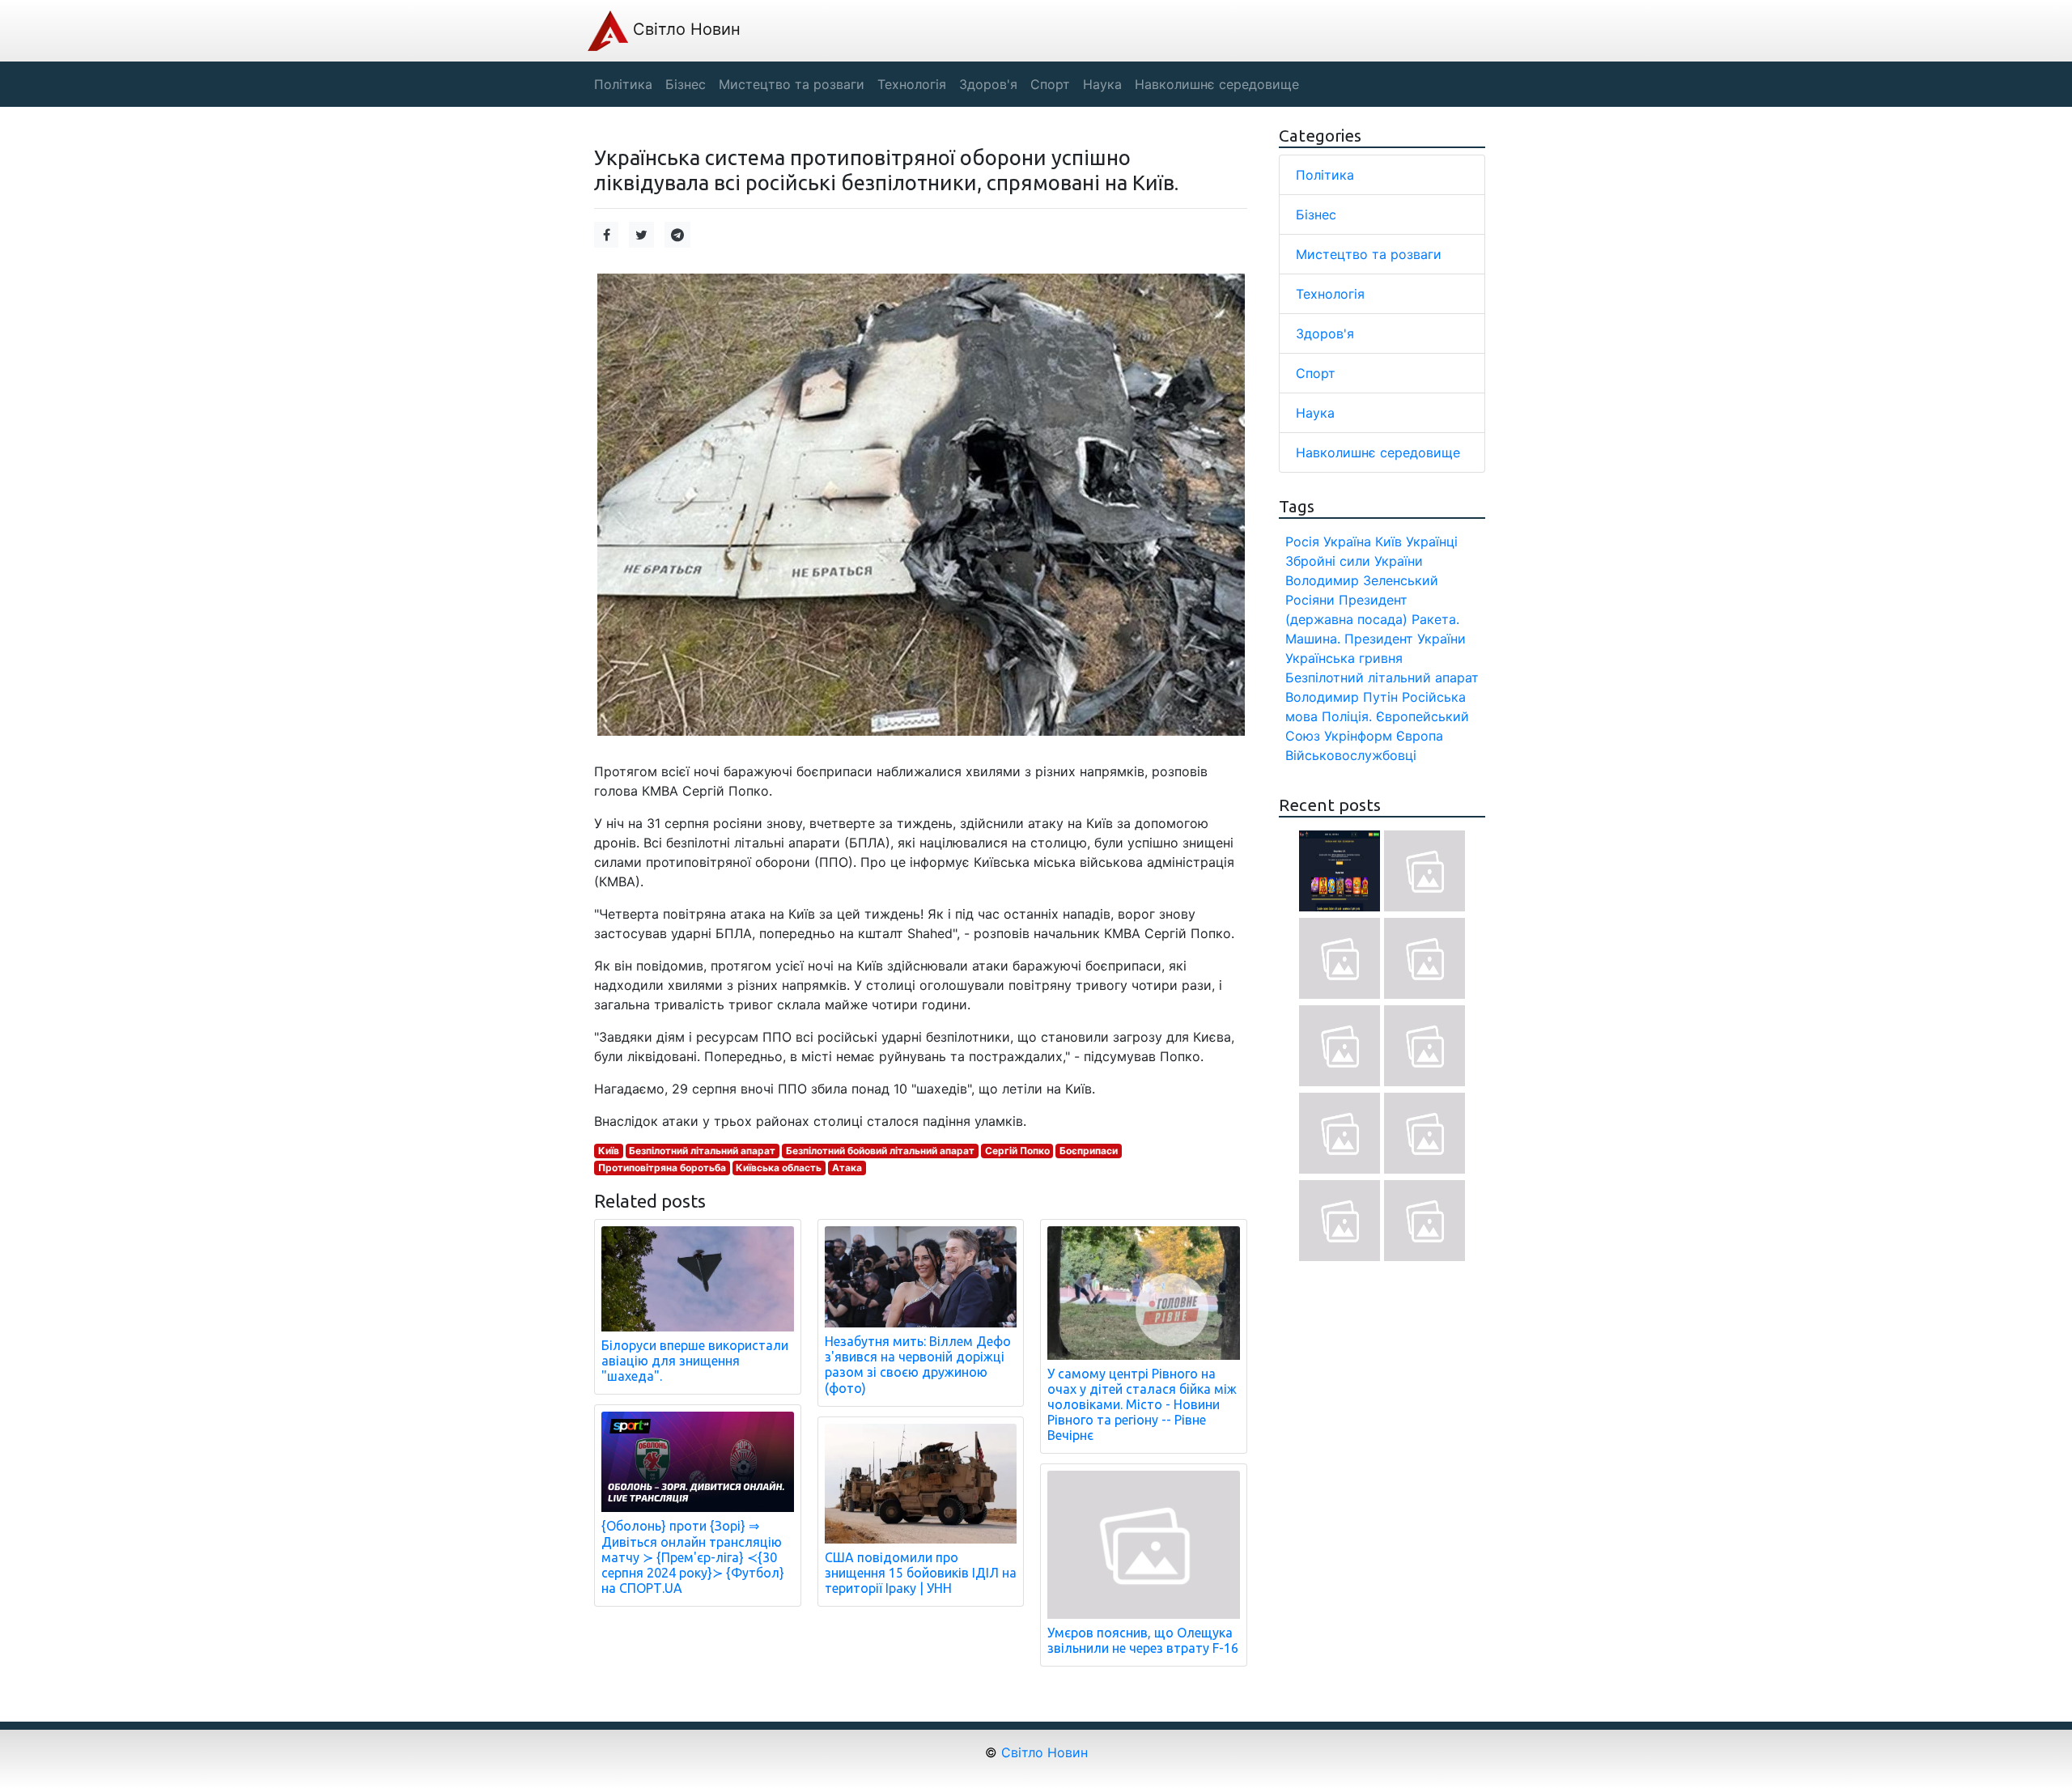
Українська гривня (1344, 658)
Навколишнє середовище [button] (1217, 84)
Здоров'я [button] (988, 84)
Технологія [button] (912, 84)
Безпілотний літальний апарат (702, 1151)
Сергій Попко (1017, 1151)
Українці (1432, 541)
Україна (1347, 541)
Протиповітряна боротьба (662, 1168)
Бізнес (1316, 214)
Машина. (1313, 639)
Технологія (1330, 294)
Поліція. (1347, 716)
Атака (847, 1168)
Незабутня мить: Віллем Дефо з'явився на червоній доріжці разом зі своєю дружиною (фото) (918, 1365)
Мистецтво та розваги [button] (792, 84)
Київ (609, 1151)
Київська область (779, 1168)
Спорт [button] (1050, 84)
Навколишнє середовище (1378, 452)
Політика (1325, 175)
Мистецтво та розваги (1369, 254)
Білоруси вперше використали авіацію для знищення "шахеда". (695, 1361)
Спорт (1316, 373)
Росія (1302, 541)
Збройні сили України (1354, 561)
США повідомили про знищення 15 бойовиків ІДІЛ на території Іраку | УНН (921, 1573)
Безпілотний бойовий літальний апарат (880, 1151)
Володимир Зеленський (1362, 580)
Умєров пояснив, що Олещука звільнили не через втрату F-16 (1143, 1640)
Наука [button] (1102, 84)
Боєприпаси (1089, 1151)
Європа (1420, 736)
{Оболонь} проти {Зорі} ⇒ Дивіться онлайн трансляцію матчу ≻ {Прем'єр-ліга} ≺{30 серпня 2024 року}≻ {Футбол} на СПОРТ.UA (693, 1557)
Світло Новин (684, 29)
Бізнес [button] (686, 84)
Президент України (1405, 639)
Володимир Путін (1342, 697)
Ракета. (1435, 619)
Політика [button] (623, 84)
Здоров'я (1325, 333)
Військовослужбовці (1351, 755)
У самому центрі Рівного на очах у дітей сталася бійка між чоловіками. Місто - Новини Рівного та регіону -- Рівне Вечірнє (1142, 1405)
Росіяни (1310, 600)
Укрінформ (1358, 736)
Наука (1315, 413)
